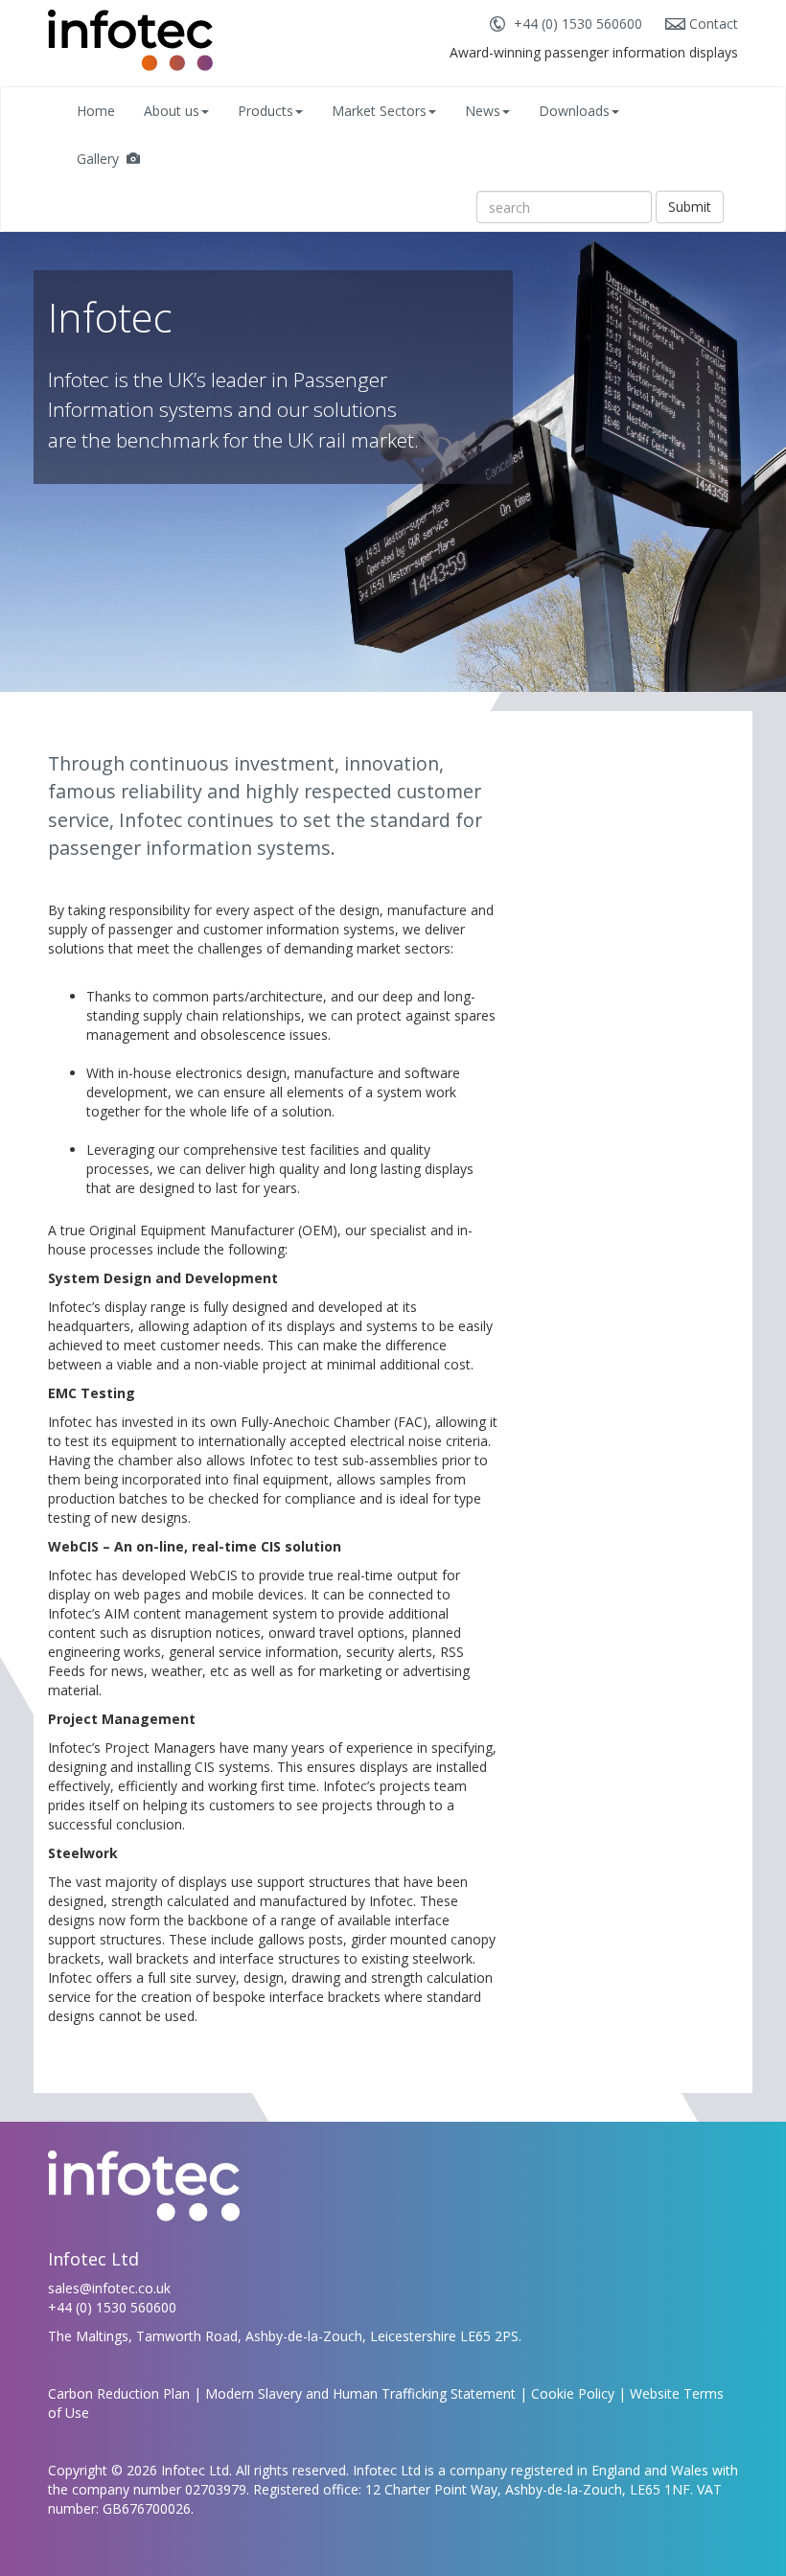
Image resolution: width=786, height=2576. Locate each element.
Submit (690, 207)
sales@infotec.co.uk (109, 2288)
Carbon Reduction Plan (119, 2393)
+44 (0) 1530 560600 (578, 23)
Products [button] (266, 111)
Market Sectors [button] (379, 111)
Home (96, 111)
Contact (714, 23)
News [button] (483, 111)
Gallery (102, 159)
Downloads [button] (574, 111)
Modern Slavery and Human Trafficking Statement (360, 2393)
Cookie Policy (573, 2393)
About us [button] (172, 111)
